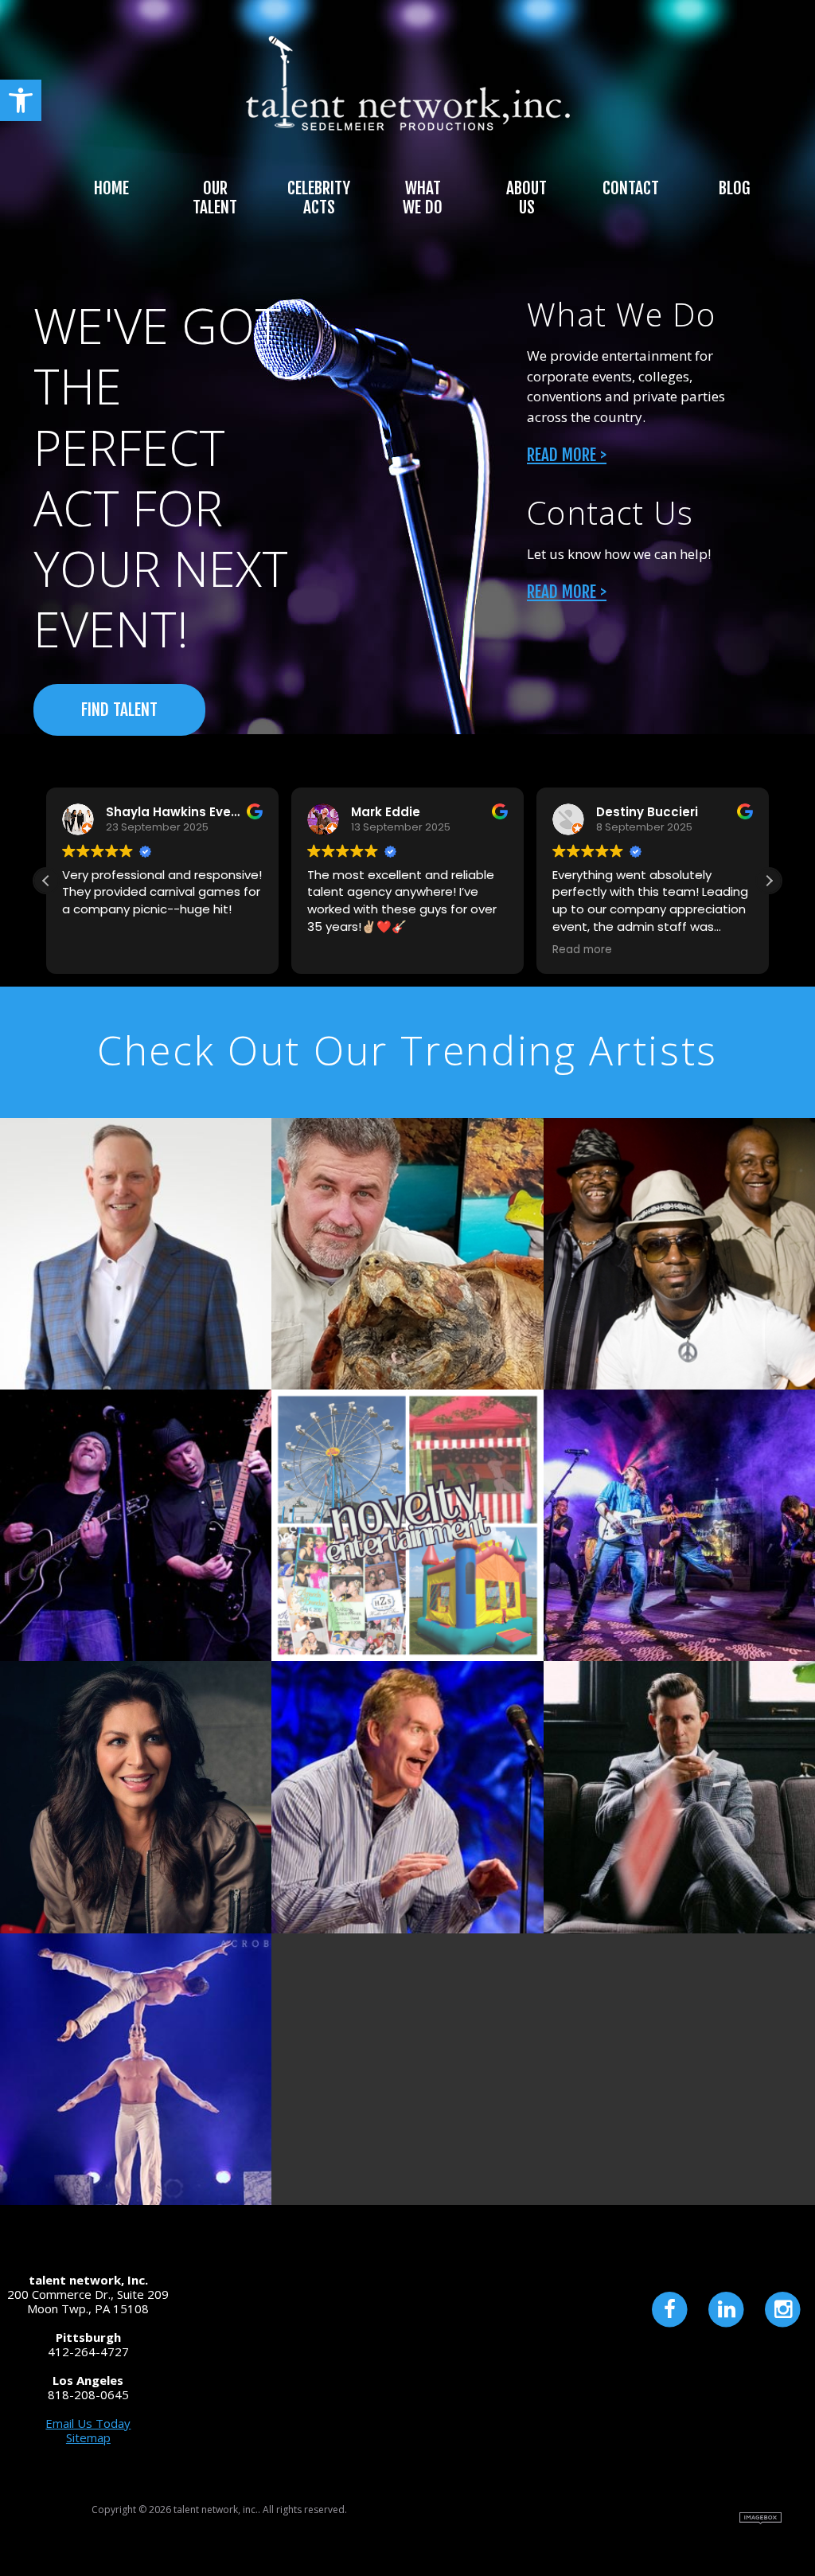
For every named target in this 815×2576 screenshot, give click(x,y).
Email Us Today (88, 2423)
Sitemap (88, 2437)
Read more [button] (582, 950)
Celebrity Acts (319, 197)
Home (111, 188)
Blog (734, 188)
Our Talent (215, 197)
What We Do (423, 197)
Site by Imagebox (760, 2518)
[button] (21, 100)
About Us (526, 197)
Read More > (567, 455)
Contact (631, 188)
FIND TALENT (119, 709)
